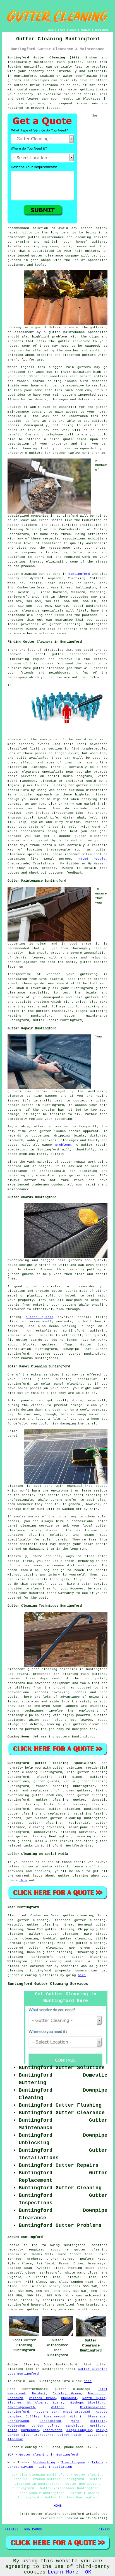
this (23, 1880)
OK (88, 2572)
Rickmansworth (93, 2407)
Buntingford (79, 574)
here (82, 1975)
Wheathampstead (76, 2412)
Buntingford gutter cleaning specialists (52, 1763)
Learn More (63, 2572)
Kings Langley (79, 2430)
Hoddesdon (16, 2426)
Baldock (39, 2393)
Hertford (98, 2426)
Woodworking (44, 2462)
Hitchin (77, 2417)
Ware (75, 2421)
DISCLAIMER (102, 30)
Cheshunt (69, 2398)
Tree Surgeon (73, 2462)
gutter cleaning (65, 624)
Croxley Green (67, 2393)
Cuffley (33, 2417)
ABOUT (73, 30)
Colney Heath (69, 2435)
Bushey (59, 2403)
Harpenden (30, 2430)
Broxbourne (44, 2435)
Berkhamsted (50, 2421)
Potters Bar (46, 2412)
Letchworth (52, 2430)
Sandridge (75, 2426)
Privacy (103, 2529)
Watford (58, 2407)
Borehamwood (55, 2417)
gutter (102, 407)
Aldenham (15, 2439)
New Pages (33, 2529)
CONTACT (86, 30)
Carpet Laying (20, 2467)
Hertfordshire (79, 1846)
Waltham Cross (42, 2398)
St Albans (37, 2403)
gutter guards (40, 1317)
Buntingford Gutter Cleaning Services (48, 1984)
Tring (12, 2430)
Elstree (14, 2403)
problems (63, 1145)
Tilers (97, 2462)
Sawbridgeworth (21, 2407)
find (22, 1916)
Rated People (92, 859)
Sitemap (12, 2529)
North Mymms (94, 2398)
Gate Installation (55, 2467)
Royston (93, 2435)
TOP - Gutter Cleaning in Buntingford (43, 2455)
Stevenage (97, 2417)
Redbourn (15, 2398)
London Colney (45, 2426)
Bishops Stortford (88, 2403)
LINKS (62, 30)
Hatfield (98, 2421)
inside (102, 90)
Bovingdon (97, 2393)
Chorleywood (18, 2421)
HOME (51, 30)
